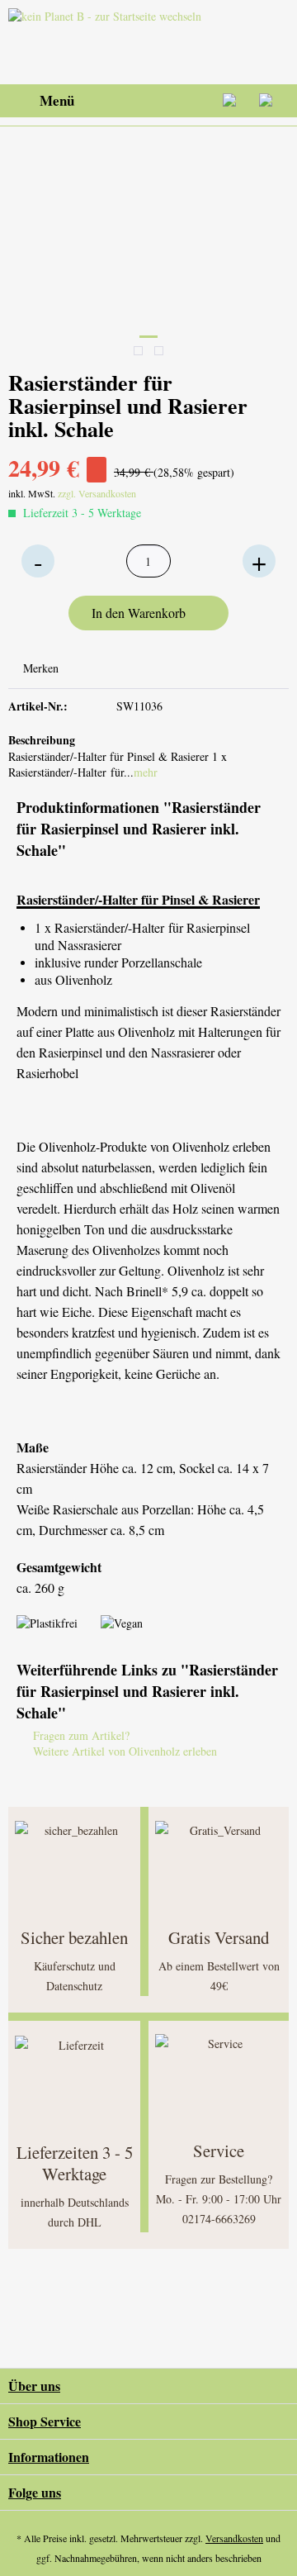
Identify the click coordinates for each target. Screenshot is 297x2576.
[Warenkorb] (271, 101)
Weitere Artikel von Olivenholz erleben (123, 1751)
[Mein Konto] (230, 101)
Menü (57, 100)
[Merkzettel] (190, 101)
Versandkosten (234, 2538)
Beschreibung (42, 740)
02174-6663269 (219, 2219)
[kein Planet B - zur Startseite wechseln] (108, 42)
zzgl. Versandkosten (97, 493)
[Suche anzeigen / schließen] (149, 101)
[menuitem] (41, 101)
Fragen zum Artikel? (80, 1735)
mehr (146, 772)
